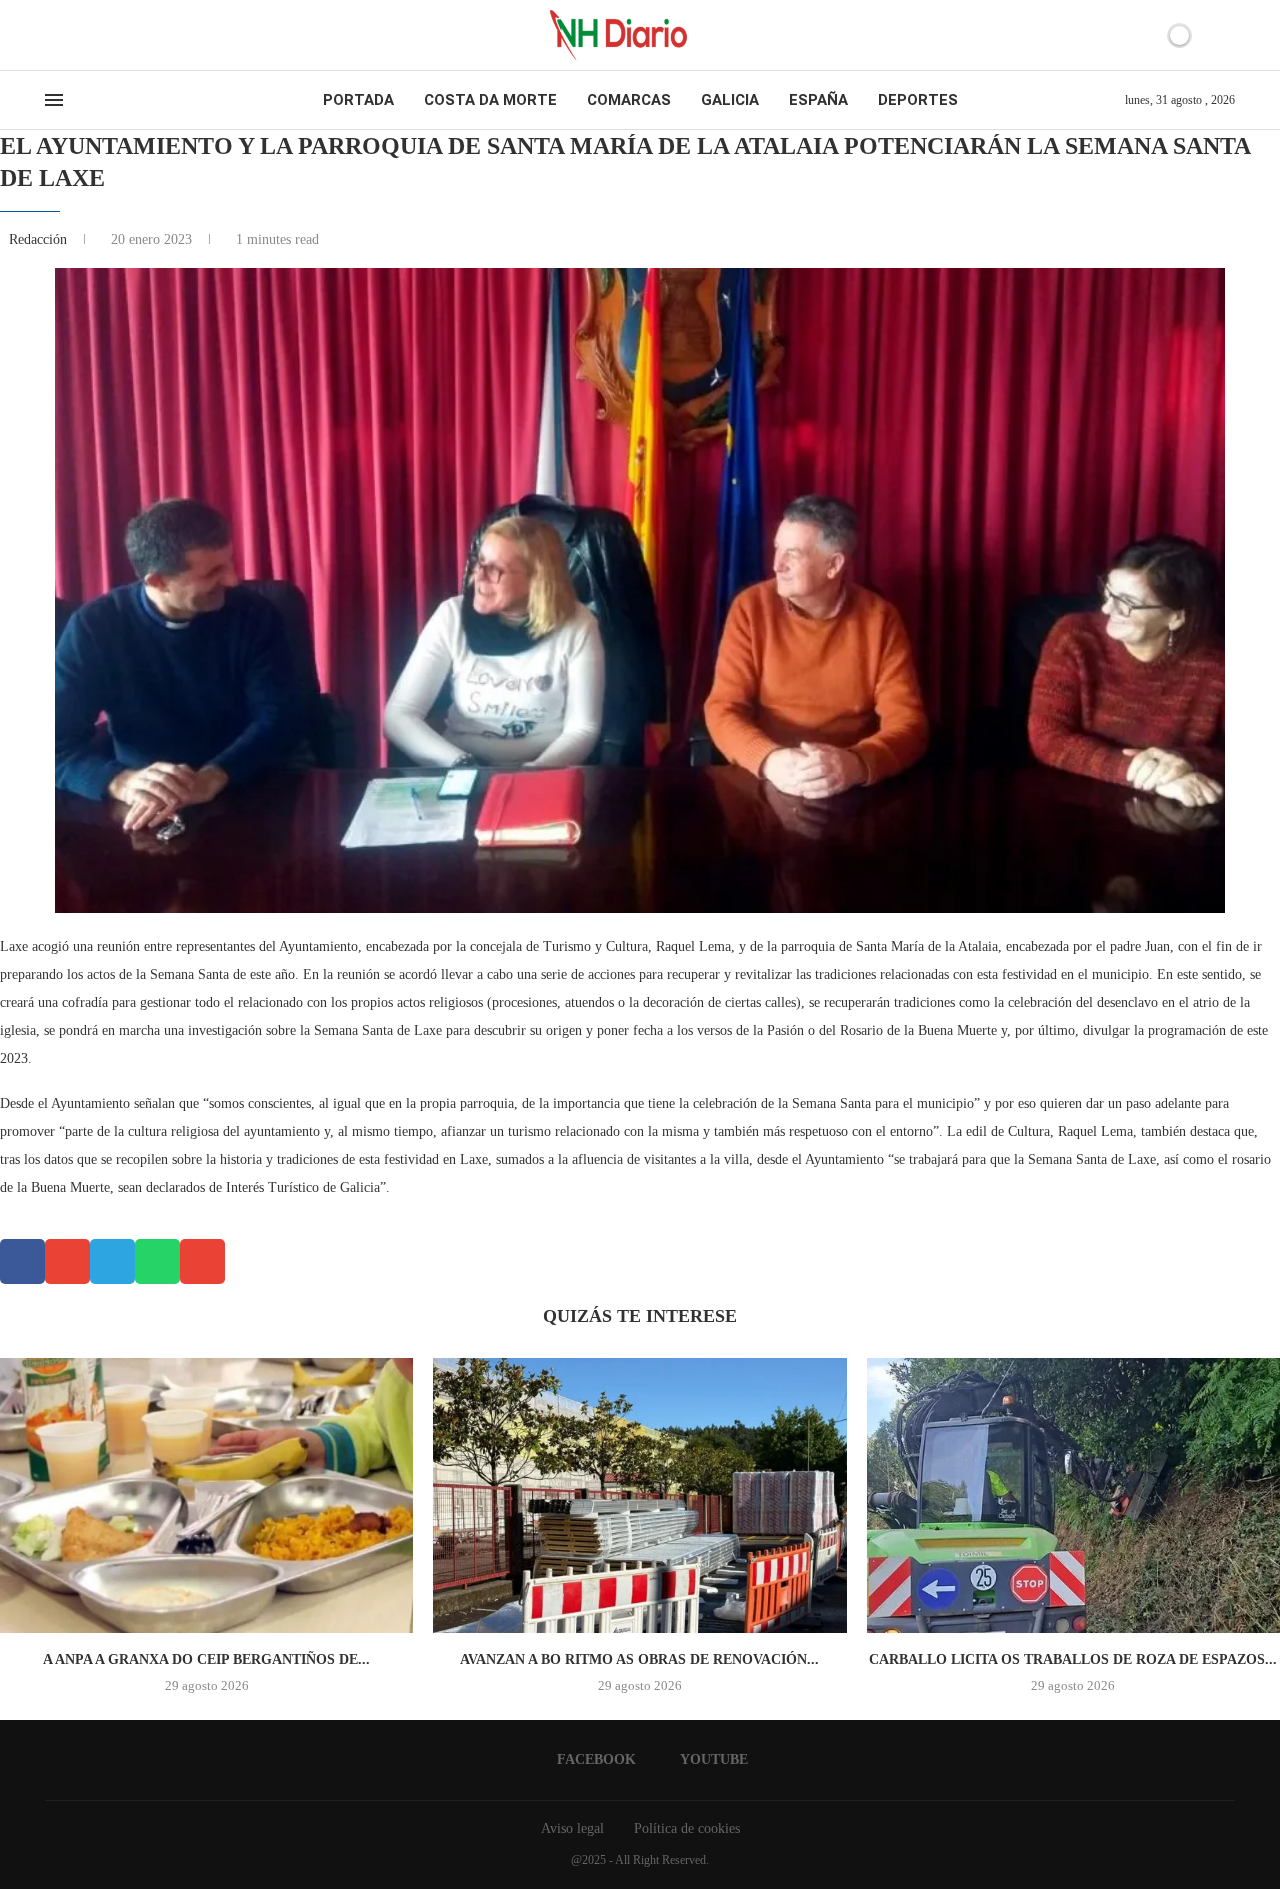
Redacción (40, 239)
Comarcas (629, 100)
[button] (22, 1261)
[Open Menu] (54, 100)
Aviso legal (572, 1828)
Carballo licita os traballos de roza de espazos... (1073, 1659)
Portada (358, 100)
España (818, 100)
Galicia (730, 100)
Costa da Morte (490, 100)
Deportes (918, 100)
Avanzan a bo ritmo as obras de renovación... (639, 1659)
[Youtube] (69, 35)
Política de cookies (687, 1828)
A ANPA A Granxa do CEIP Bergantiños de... (206, 1659)
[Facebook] (51, 35)
